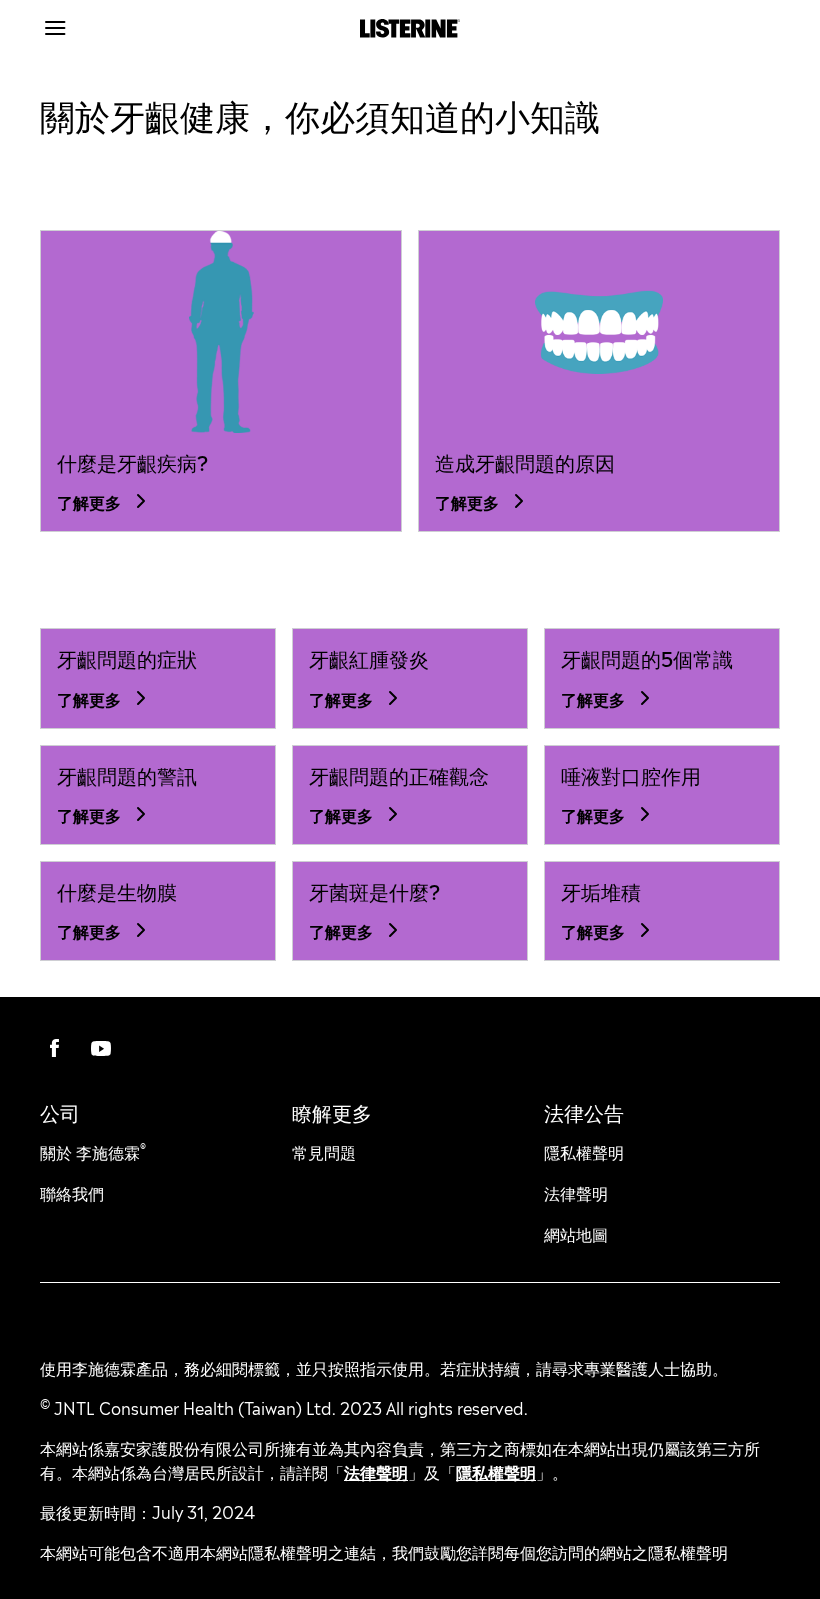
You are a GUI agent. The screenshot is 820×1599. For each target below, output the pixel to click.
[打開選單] (132, 28)
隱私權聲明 (496, 1471)
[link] (221, 332)
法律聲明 (376, 1471)
